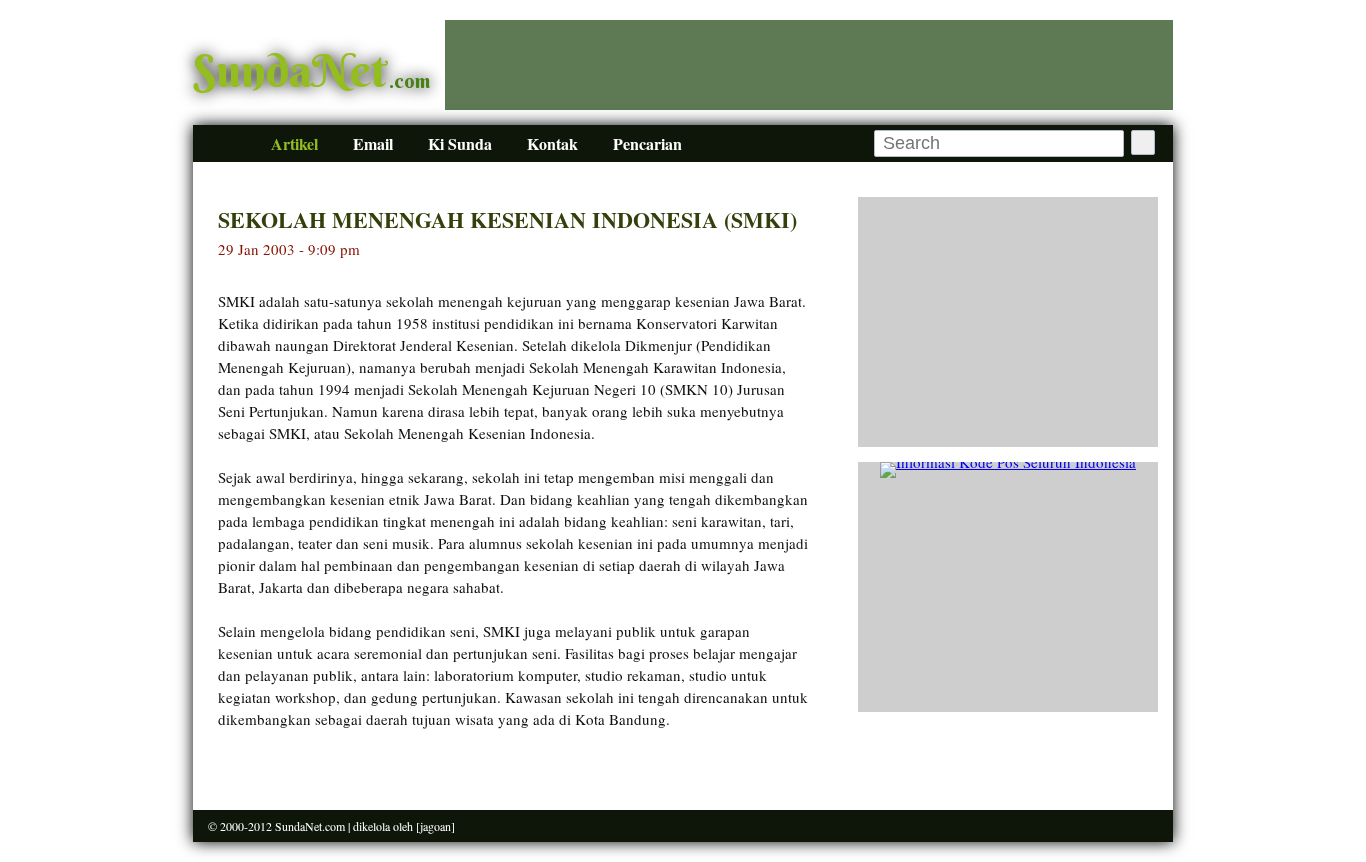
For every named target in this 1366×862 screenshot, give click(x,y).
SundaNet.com (310, 826)
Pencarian (647, 143)
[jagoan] (435, 826)
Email (373, 143)
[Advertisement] (809, 65)
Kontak (552, 143)
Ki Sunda (460, 143)
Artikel (294, 143)
